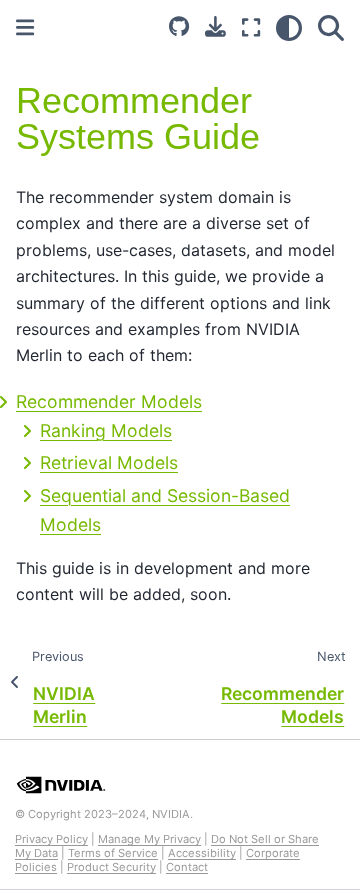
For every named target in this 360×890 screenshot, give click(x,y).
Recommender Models (109, 401)
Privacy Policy (51, 839)
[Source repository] (179, 28)
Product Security (111, 867)
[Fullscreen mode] (251, 28)
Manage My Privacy (149, 839)
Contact (187, 867)
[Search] (331, 28)
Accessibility (202, 853)
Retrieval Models (109, 462)
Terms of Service (113, 853)
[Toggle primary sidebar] (25, 27)
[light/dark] (289, 28)
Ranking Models (106, 430)
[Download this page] (215, 26)
